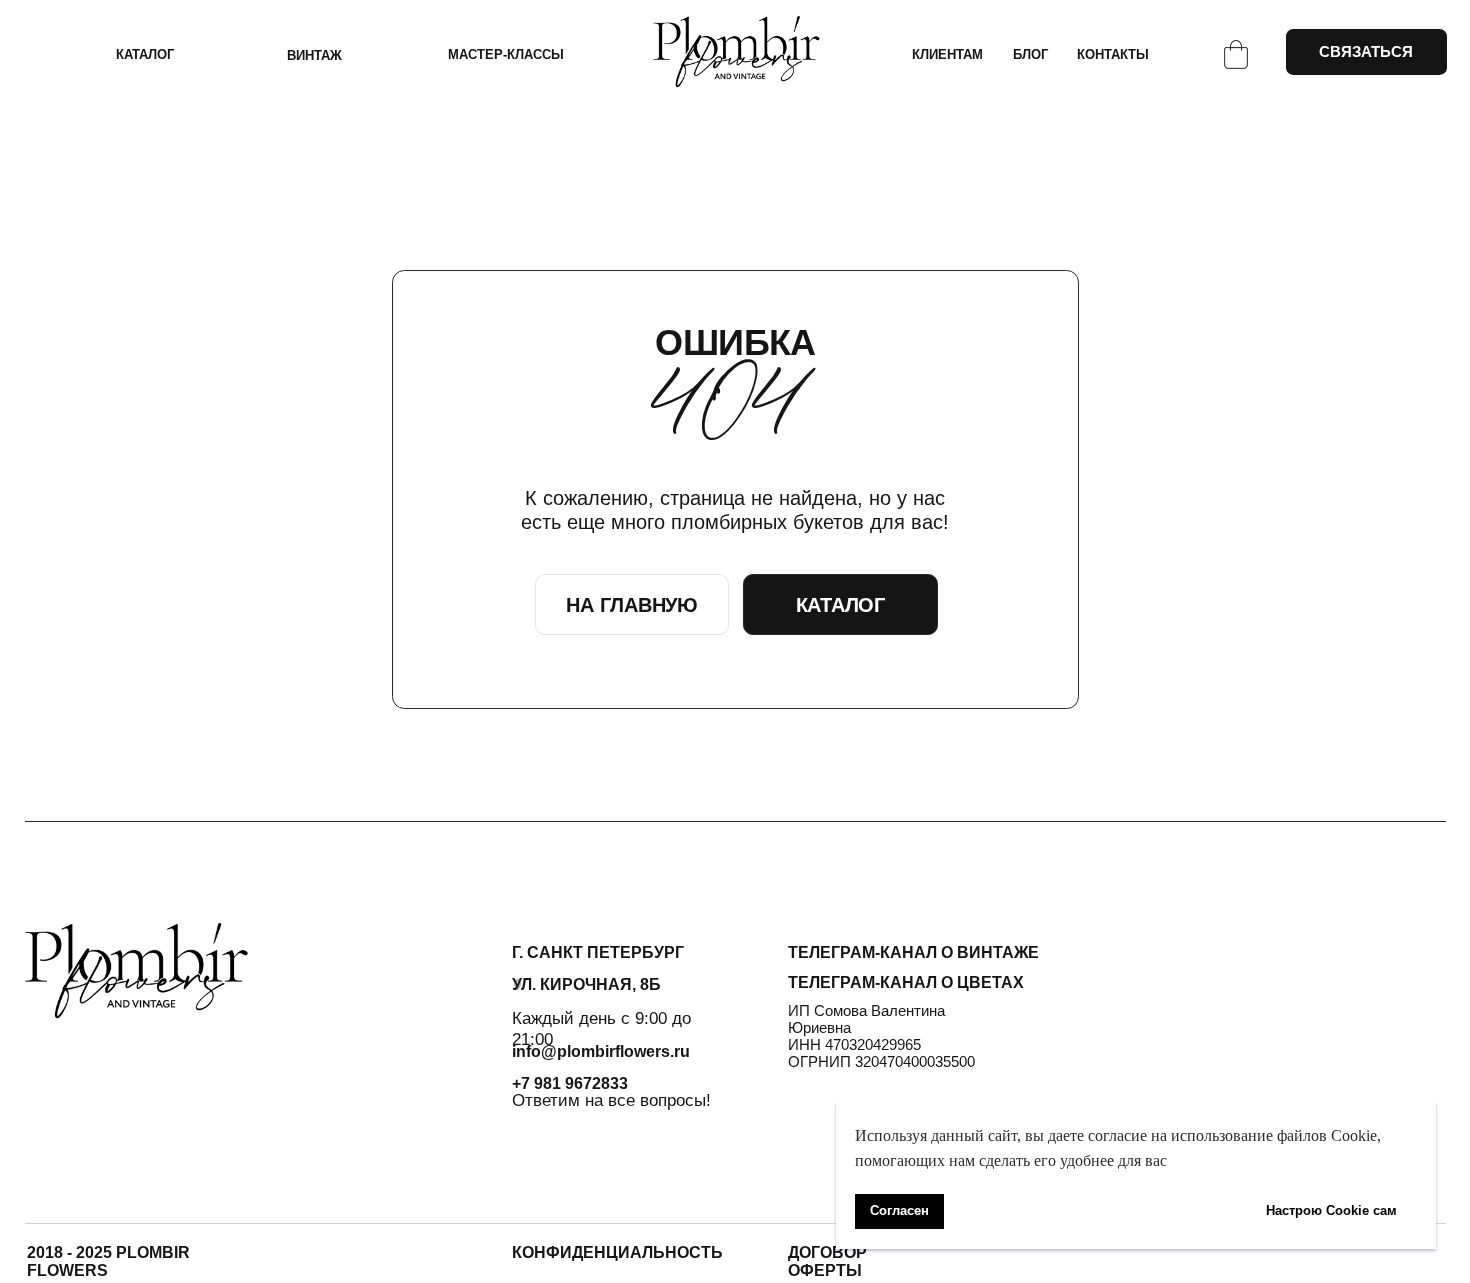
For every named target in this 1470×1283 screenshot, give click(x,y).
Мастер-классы (506, 54)
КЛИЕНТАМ (947, 54)
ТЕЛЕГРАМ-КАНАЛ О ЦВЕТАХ (906, 982)
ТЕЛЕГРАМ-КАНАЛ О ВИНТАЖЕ (913, 952)
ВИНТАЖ (314, 55)
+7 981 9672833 (570, 1083)
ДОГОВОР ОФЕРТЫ (827, 1261)
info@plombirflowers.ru (601, 1051)
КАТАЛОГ (145, 54)
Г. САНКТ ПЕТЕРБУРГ (598, 952)
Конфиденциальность (617, 1252)
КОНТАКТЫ (1113, 54)
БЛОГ (1030, 54)
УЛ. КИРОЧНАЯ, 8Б (586, 984)
